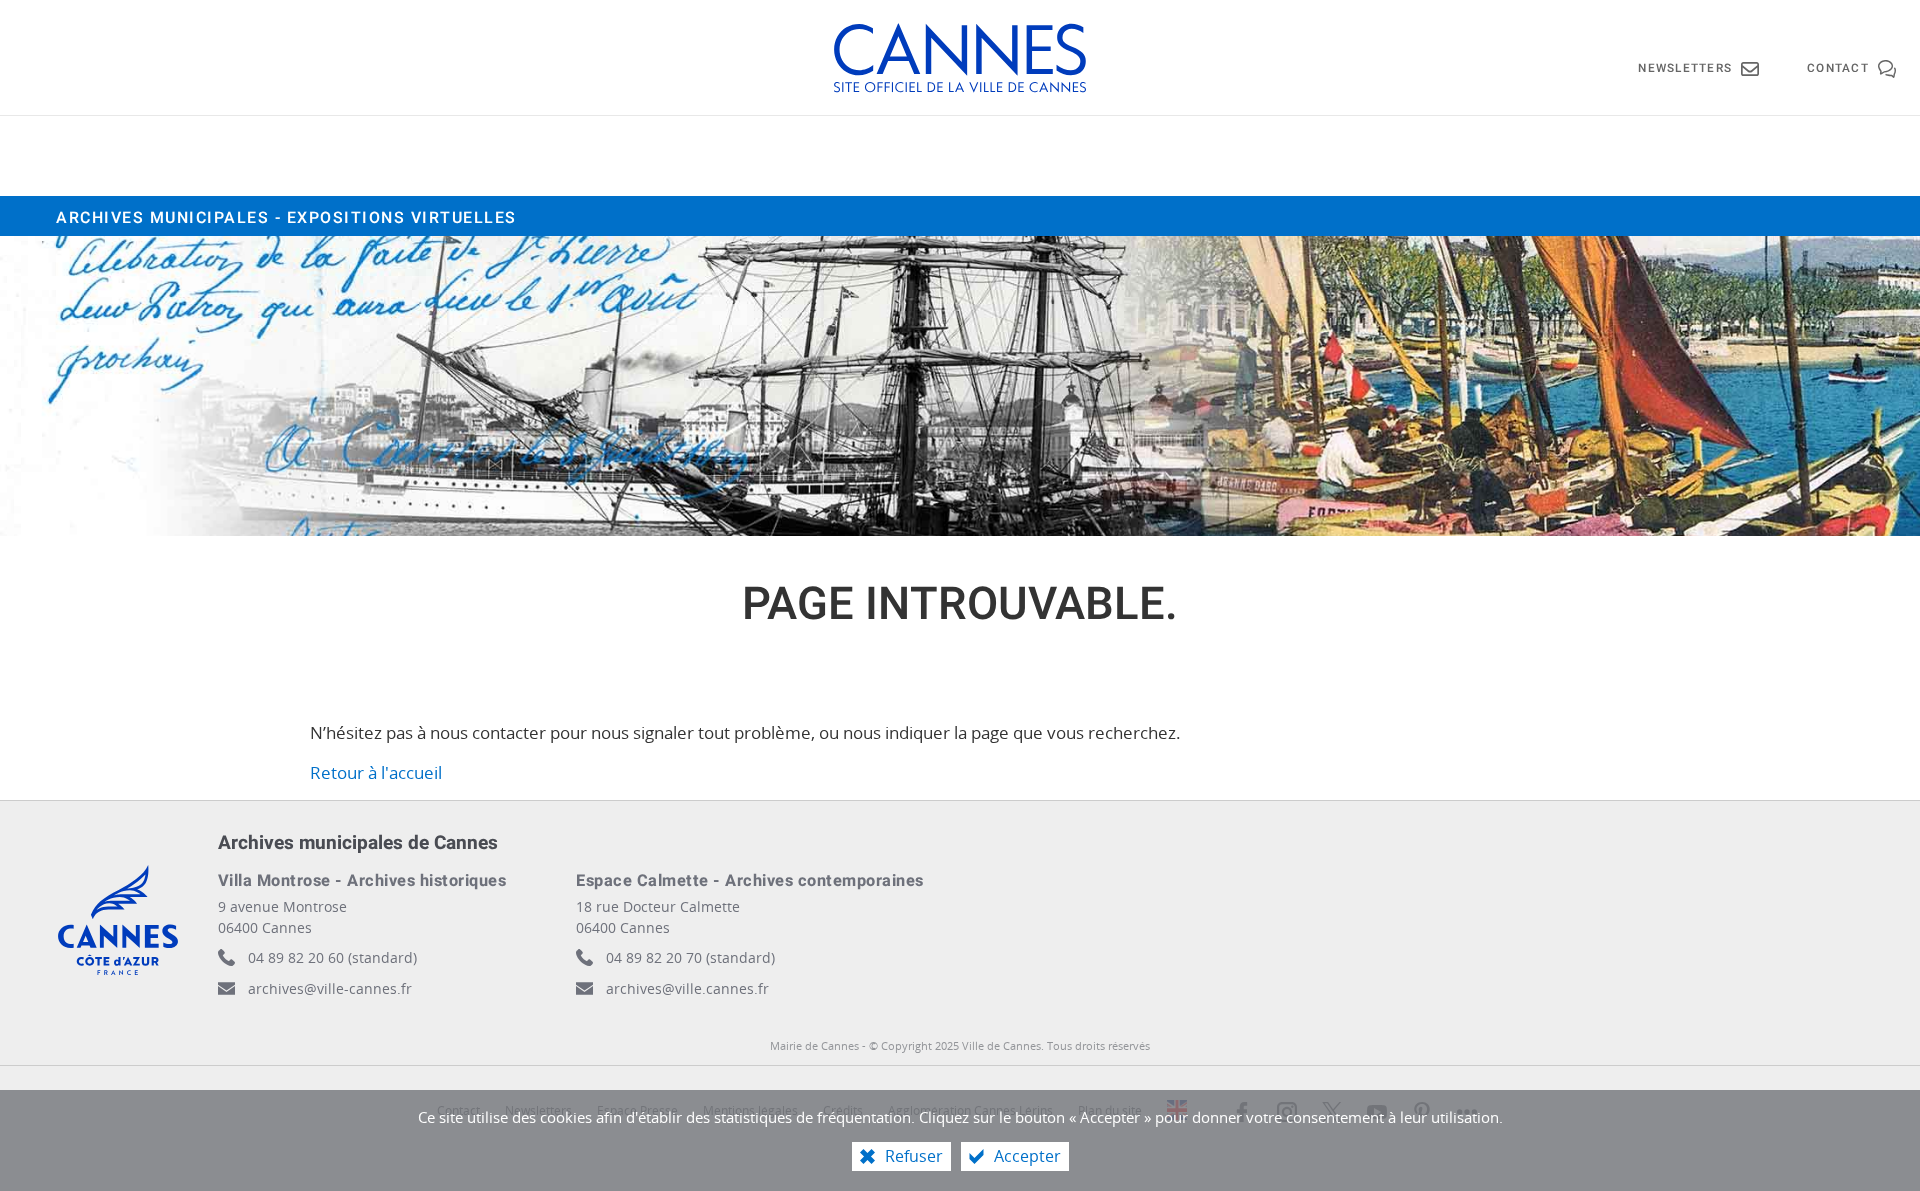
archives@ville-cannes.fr (330, 988)
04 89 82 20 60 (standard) (332, 957)
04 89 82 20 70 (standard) (690, 957)
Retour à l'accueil (376, 772)
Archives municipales (286, 218)
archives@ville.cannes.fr (687, 988)
